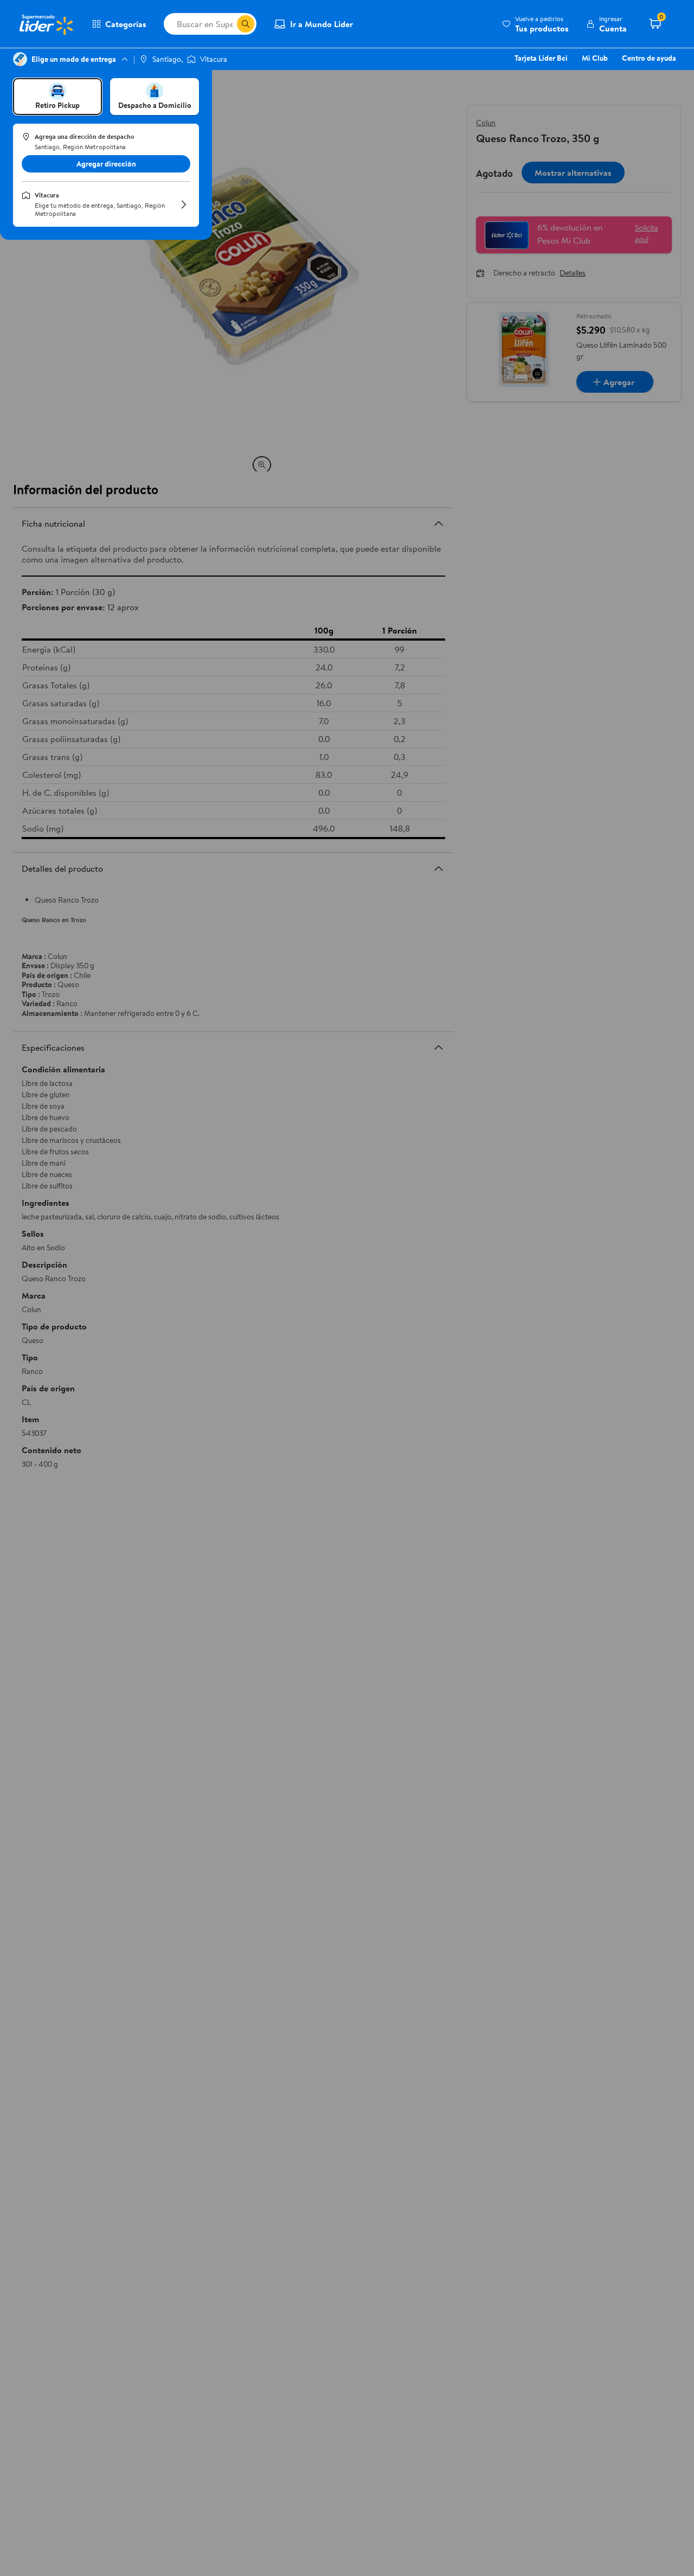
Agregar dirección (106, 164)
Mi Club (595, 58)
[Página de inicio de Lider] (46, 24)
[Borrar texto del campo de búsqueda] (228, 24)
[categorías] (246, 24)
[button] (535, 24)
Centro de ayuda (649, 58)
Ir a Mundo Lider (322, 24)
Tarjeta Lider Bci (541, 58)
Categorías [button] (126, 24)
